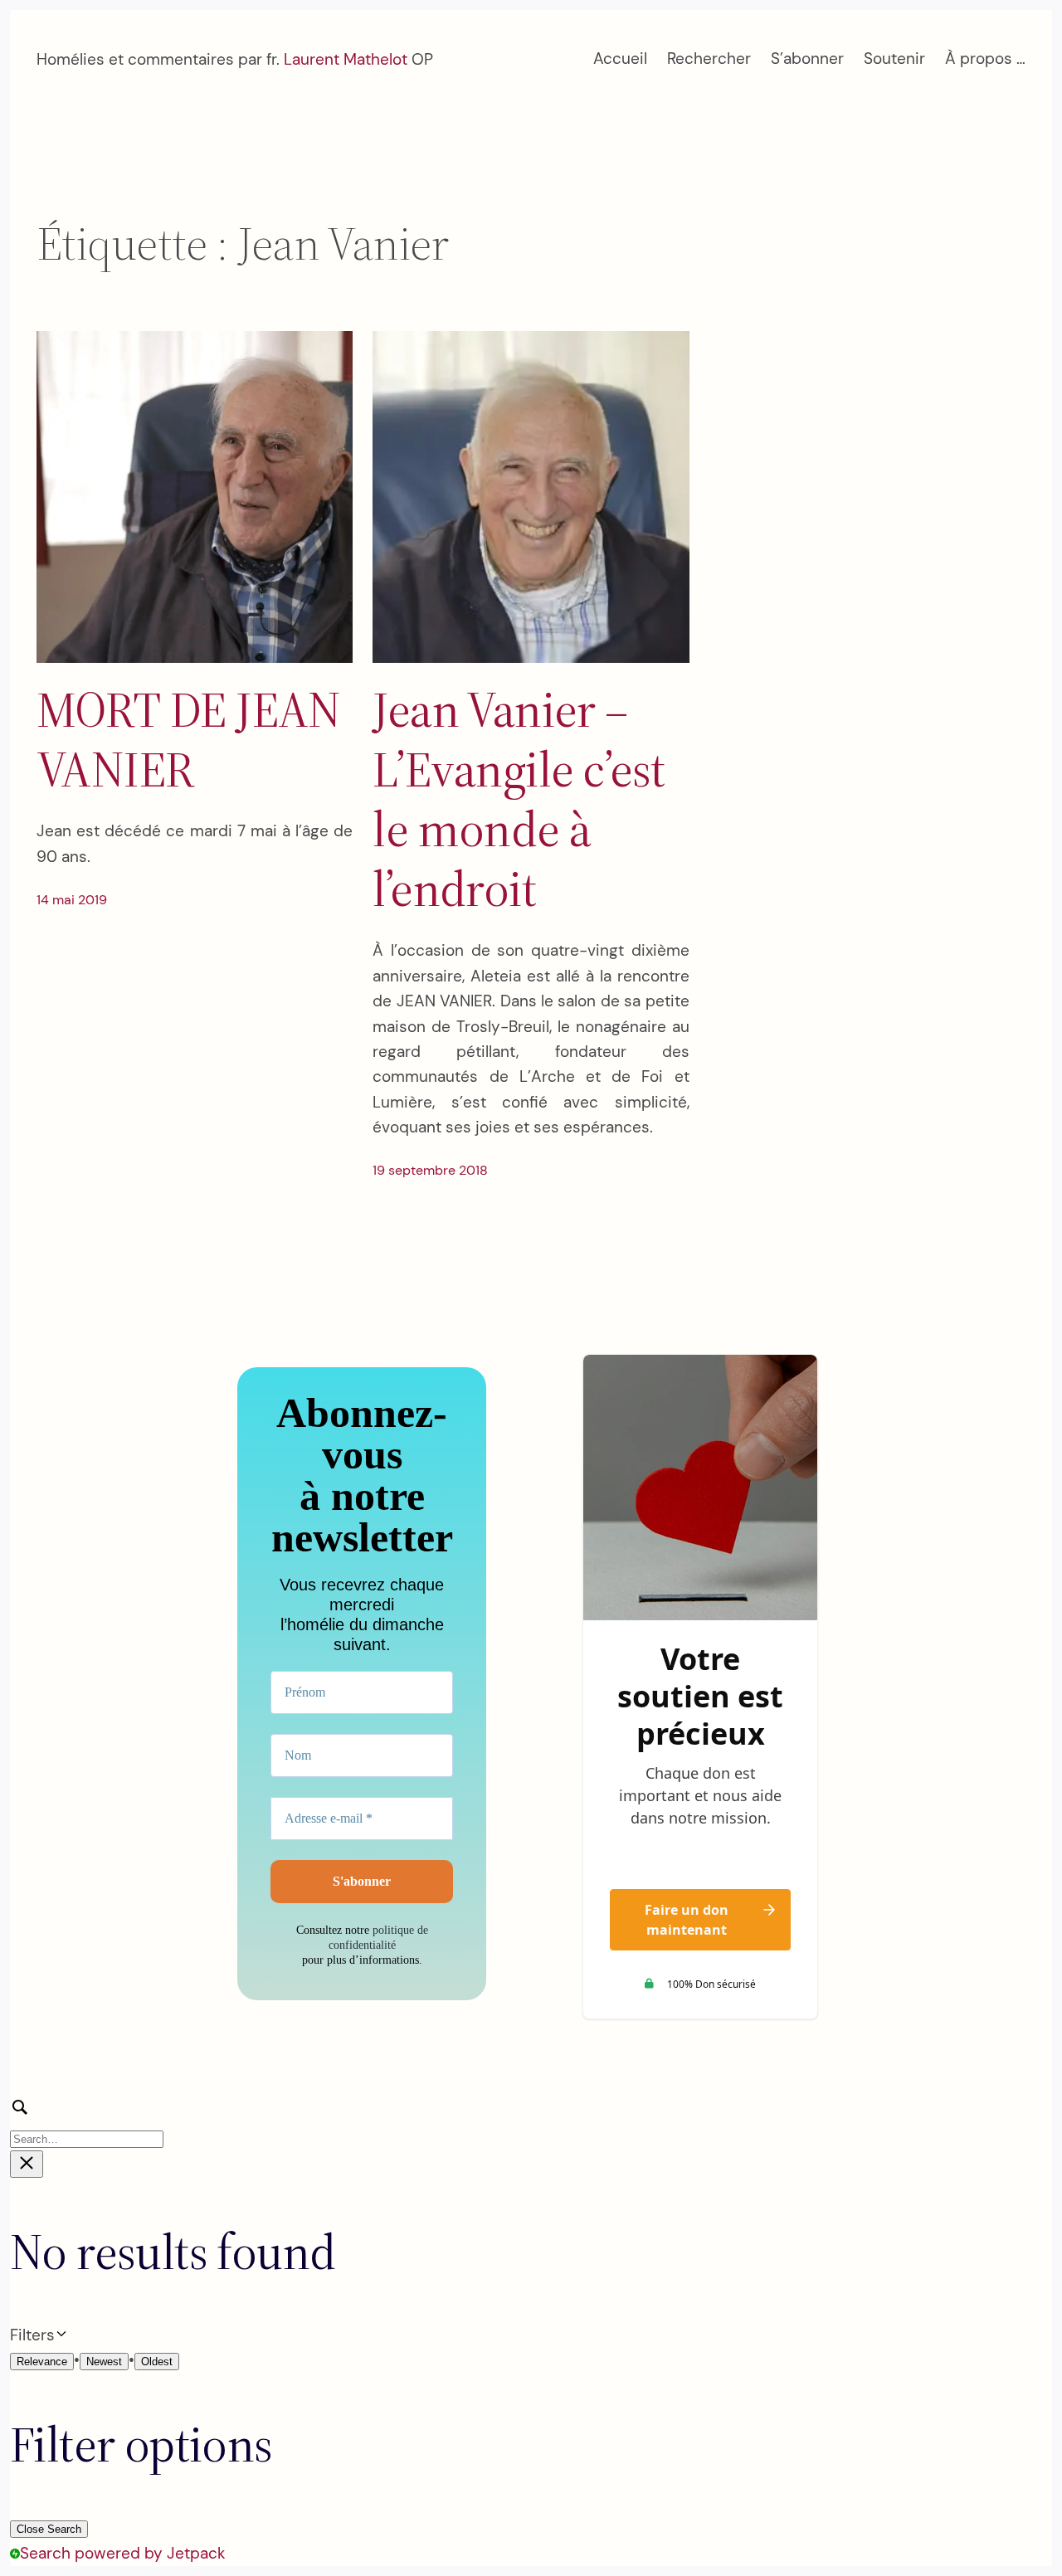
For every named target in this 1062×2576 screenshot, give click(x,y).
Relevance (42, 2362)
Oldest (157, 2362)
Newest (104, 2362)
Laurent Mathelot (346, 59)
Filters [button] (59, 2336)
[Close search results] (27, 2164)
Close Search (49, 2529)
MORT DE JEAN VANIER (189, 739)
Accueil (620, 58)
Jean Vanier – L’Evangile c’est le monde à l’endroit (519, 799)
